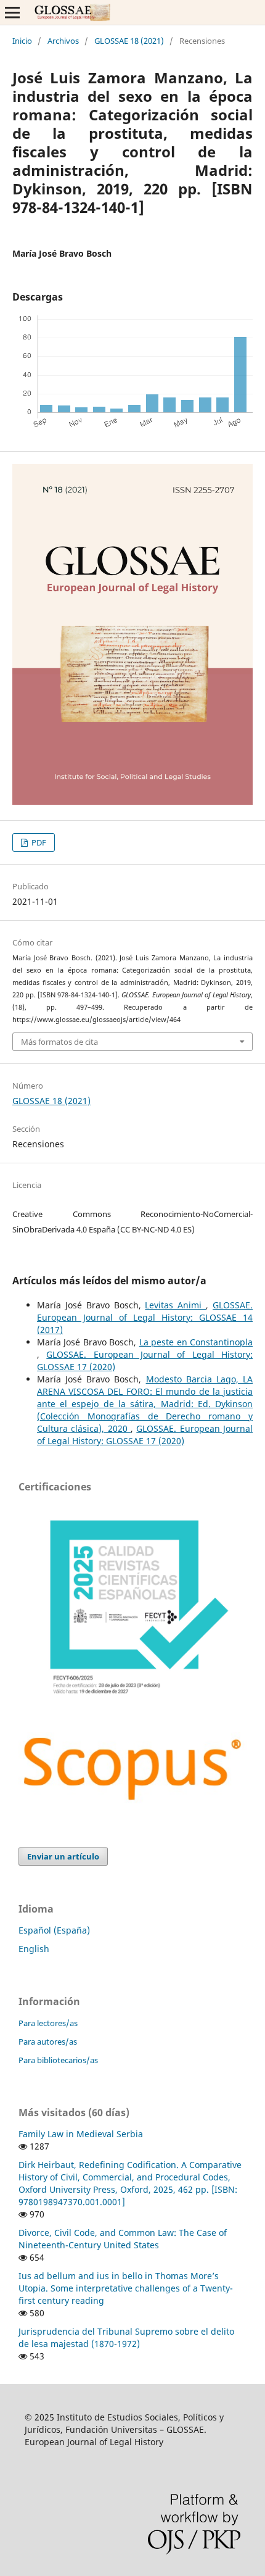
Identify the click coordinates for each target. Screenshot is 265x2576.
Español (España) (54, 1930)
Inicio (22, 41)
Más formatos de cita (59, 1042)
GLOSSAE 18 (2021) (129, 41)
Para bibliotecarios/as (58, 2060)
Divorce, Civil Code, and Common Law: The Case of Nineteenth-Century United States (123, 2239)
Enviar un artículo (63, 1856)
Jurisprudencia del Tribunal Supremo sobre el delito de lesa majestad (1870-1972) (126, 2337)
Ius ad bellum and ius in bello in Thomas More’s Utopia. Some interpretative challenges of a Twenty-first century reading (126, 2288)
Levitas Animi (175, 1305)
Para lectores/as (48, 2023)
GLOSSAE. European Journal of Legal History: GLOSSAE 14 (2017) (145, 1317)
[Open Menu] (12, 12)
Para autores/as (48, 2042)
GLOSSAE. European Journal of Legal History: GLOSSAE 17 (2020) (145, 1435)
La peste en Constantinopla (196, 1342)
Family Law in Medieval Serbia (81, 2134)
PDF (38, 842)
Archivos (63, 41)
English (34, 1949)
